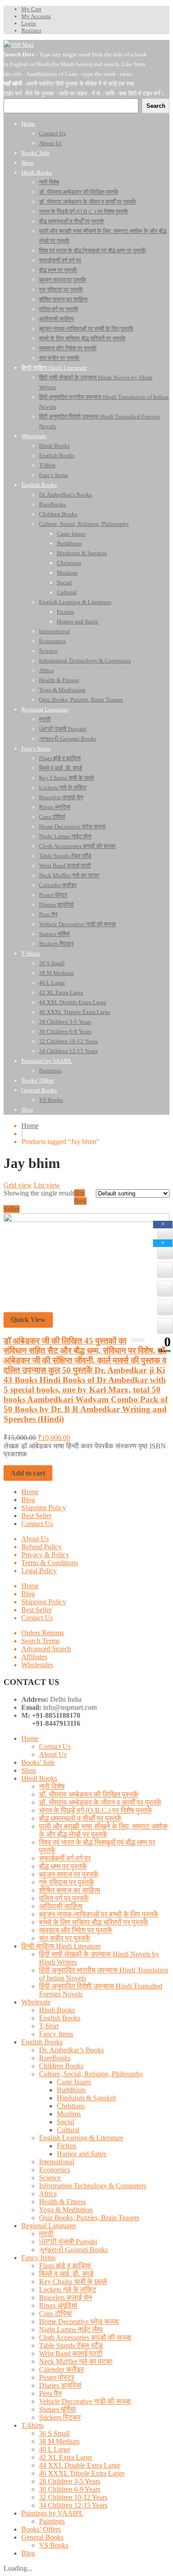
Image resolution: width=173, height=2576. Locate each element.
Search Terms (40, 1641)
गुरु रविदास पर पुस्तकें (67, 1882)
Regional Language (49, 2226)
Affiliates (34, 1657)
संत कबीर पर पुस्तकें (65, 1938)
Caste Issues (74, 2082)
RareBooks (55, 2058)
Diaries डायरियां (60, 2385)
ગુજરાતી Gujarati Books (73, 2250)
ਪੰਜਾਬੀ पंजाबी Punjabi (68, 2242)
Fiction (67, 2146)
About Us (35, 1539)
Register (31, 30)
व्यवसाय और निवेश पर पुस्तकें (76, 1930)
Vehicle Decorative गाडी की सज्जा (85, 2401)
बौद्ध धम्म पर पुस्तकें (63, 1866)
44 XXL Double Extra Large (80, 2465)
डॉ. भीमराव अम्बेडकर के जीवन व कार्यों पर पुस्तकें (100, 1802)
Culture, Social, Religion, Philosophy (91, 2074)
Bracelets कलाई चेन (65, 2298)
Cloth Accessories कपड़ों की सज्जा (85, 2337)
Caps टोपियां (55, 2314)
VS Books (54, 2545)
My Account (36, 16)
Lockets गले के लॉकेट (68, 2290)
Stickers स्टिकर (60, 2417)
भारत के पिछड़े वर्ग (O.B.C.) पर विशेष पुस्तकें (96, 1810)
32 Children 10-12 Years (73, 2497)
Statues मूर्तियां (57, 2409)
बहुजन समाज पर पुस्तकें (69, 1874)
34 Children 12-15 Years (73, 2505)
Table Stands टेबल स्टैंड (71, 2345)
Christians (71, 2106)
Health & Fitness (63, 2202)
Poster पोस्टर (57, 2377)
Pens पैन (50, 2393)
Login (29, 23)
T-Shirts (32, 2425)
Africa (48, 2194)
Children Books (61, 2066)
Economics (55, 2170)
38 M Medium (59, 2441)
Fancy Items (56, 2034)
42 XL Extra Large (66, 2457)
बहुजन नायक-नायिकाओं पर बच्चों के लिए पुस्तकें (99, 1914)
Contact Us (37, 1524)
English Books (60, 2018)
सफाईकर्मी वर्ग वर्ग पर (65, 1858)
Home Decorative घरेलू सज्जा (79, 2322)
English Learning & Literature (81, 2138)
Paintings (52, 2521)
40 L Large (55, 2449)
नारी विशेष (52, 1786)
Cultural (68, 2130)
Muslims (69, 2114)
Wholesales (37, 1665)
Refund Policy (41, 1547)
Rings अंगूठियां (58, 2306)
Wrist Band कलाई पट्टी (71, 2353)
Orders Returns (43, 1633)
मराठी (46, 2234)
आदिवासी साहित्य (61, 1906)
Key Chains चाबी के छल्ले (73, 2282)
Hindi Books (39, 1778)
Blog (28, 1500)
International (57, 2162)
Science (50, 2178)
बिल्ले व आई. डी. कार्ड (66, 2274)
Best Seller (36, 1516)
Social (65, 2122)
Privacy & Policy (45, 1555)
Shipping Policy (44, 1508)
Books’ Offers (41, 2529)
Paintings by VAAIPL (52, 2513)
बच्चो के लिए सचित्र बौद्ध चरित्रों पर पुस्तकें (94, 1922)
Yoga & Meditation (66, 2210)
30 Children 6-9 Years (70, 2489)
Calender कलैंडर (61, 2369)
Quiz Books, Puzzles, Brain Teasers (89, 2218)
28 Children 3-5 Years (70, 2481)
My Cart (31, 9)
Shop (29, 1770)
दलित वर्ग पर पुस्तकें (64, 1898)
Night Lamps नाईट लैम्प (71, 2329)
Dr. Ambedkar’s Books (71, 2050)
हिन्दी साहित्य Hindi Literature (61, 1946)
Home (30, 1126)
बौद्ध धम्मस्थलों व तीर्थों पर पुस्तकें (80, 1818)
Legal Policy (39, 1571)
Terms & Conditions (50, 1563)
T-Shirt (49, 2026)
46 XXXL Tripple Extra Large (82, 2473)
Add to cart (28, 1473)
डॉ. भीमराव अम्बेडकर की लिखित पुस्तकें (89, 1794)
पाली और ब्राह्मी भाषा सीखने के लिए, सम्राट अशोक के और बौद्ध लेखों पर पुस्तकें (103, 1830)
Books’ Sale (38, 1762)
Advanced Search (46, 1649)
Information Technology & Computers (93, 2186)
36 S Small (54, 2433)
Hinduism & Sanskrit (86, 2098)
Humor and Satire (82, 2154)
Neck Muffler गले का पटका (76, 2361)
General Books (42, 2537)
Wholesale (36, 2002)
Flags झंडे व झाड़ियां (65, 2266)
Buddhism (71, 2090)
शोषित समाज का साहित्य (70, 1890)
